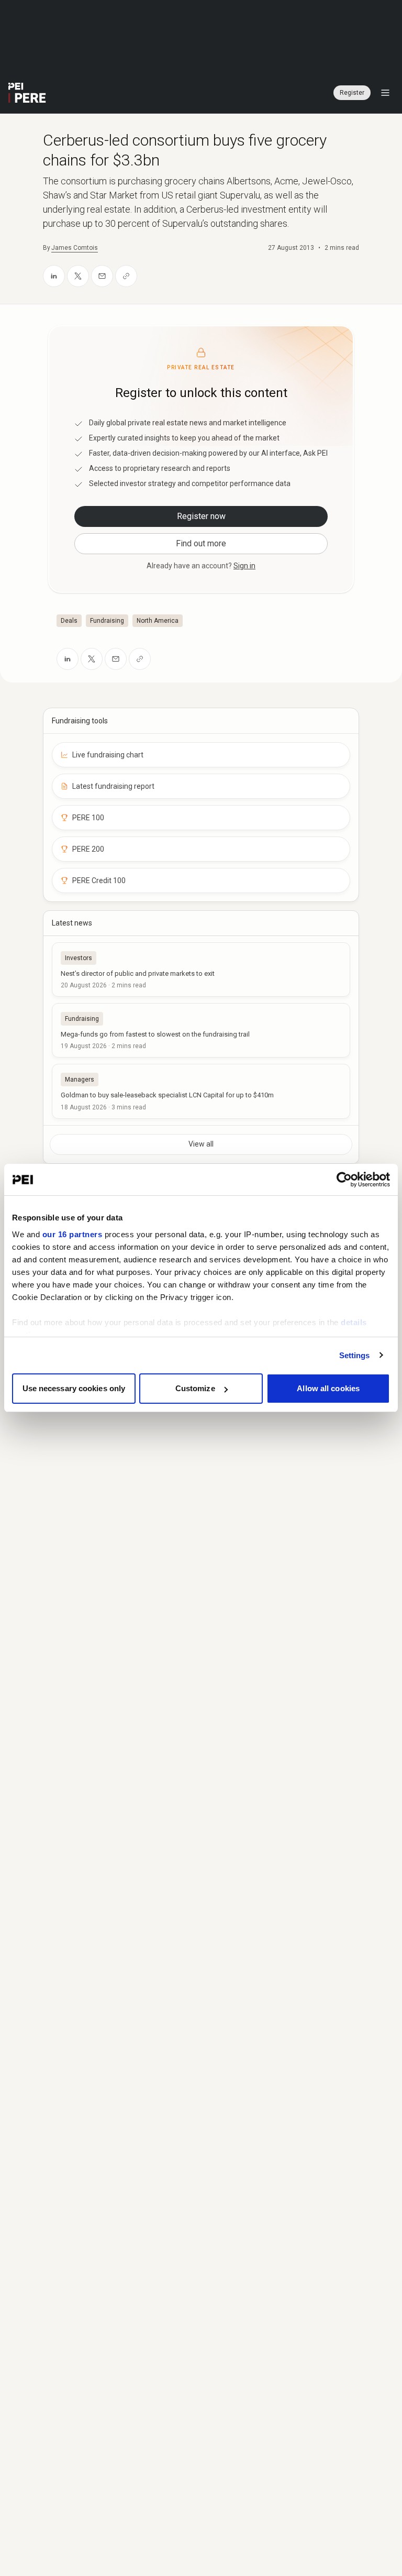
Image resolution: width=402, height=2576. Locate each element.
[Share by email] (102, 276)
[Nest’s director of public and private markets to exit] (201, 970)
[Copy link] (126, 276)
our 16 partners (72, 1234)
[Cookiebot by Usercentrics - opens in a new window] (344, 1180)
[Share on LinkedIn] (54, 276)
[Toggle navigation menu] (385, 93)
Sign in (244, 566)
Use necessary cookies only (74, 1388)
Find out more (201, 543)
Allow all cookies (328, 1388)
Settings (355, 1355)
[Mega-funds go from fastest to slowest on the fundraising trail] (201, 1030)
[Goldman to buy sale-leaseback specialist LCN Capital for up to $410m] (201, 1091)
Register (352, 93)
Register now (201, 516)
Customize (195, 1388)
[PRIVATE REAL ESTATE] (27, 93)
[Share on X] (78, 276)
